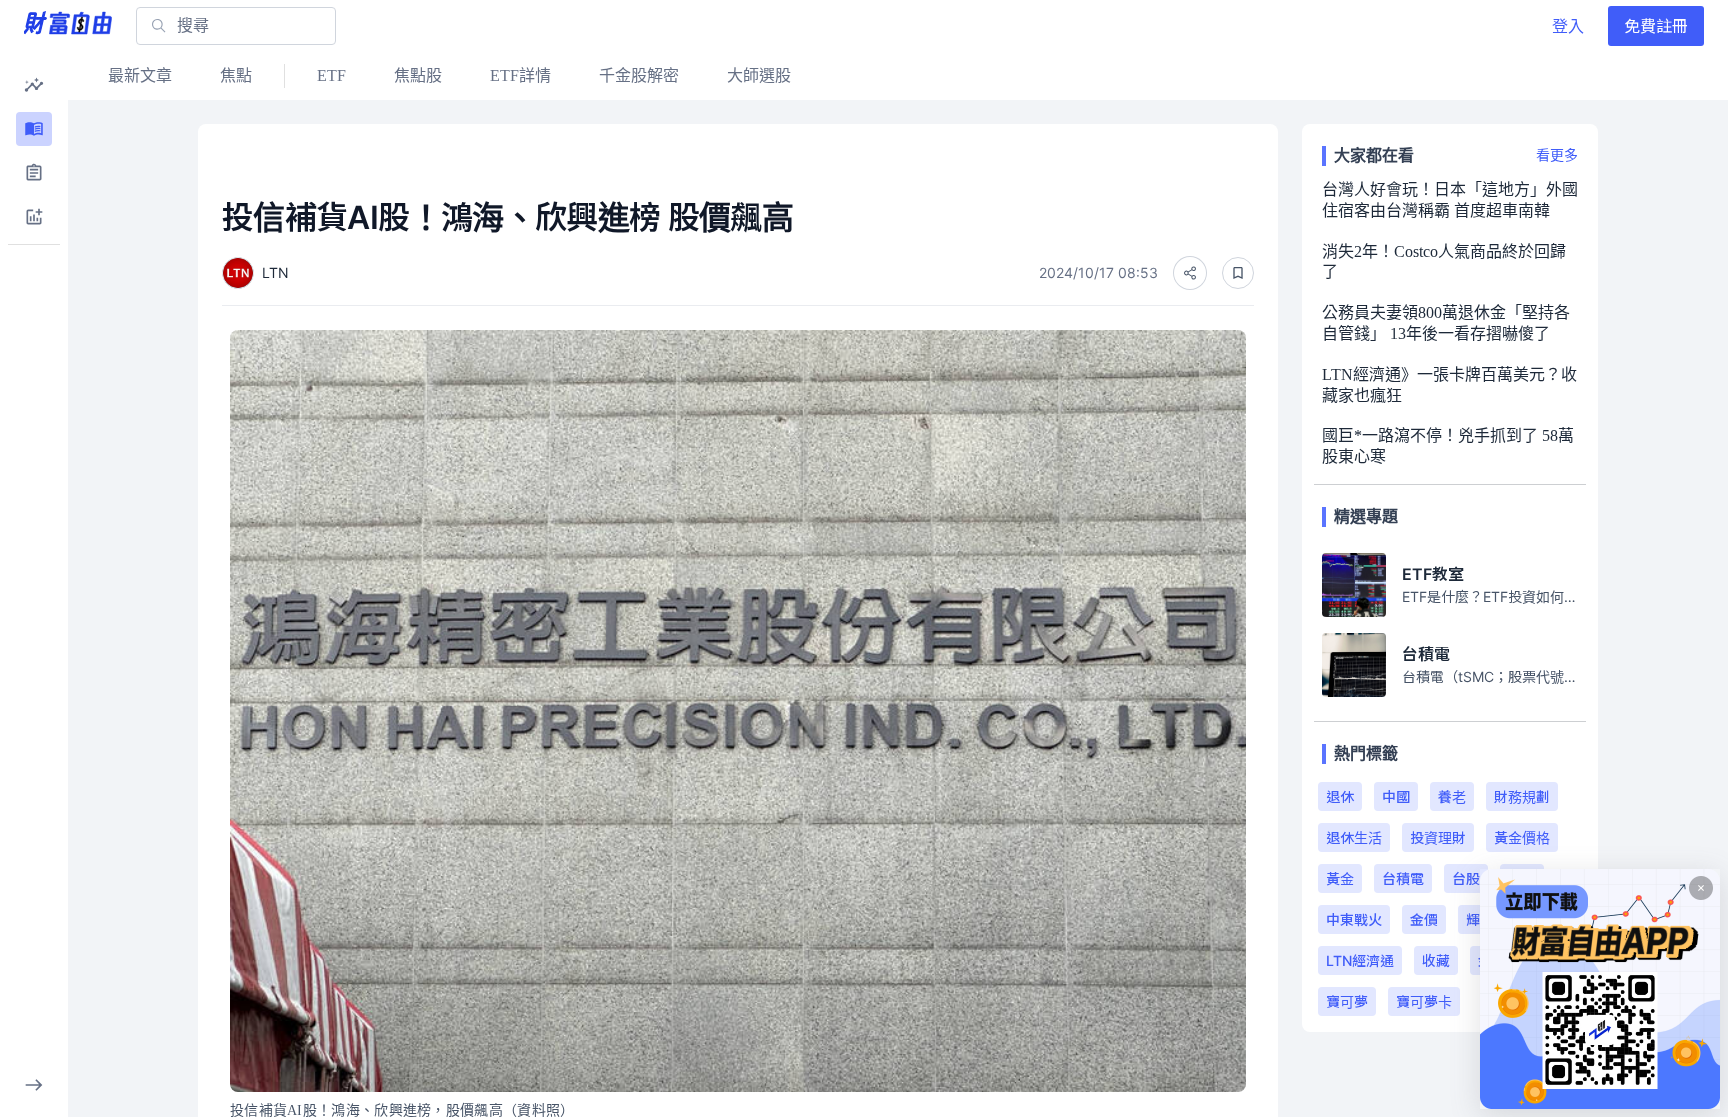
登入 (1568, 26)
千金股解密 (639, 75)
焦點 (236, 75)
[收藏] (1238, 273)
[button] (34, 85)
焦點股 (418, 75)
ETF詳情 (520, 75)
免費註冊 (1656, 26)
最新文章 (140, 75)
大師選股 (759, 75)
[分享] (1190, 273)
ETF (331, 75)
